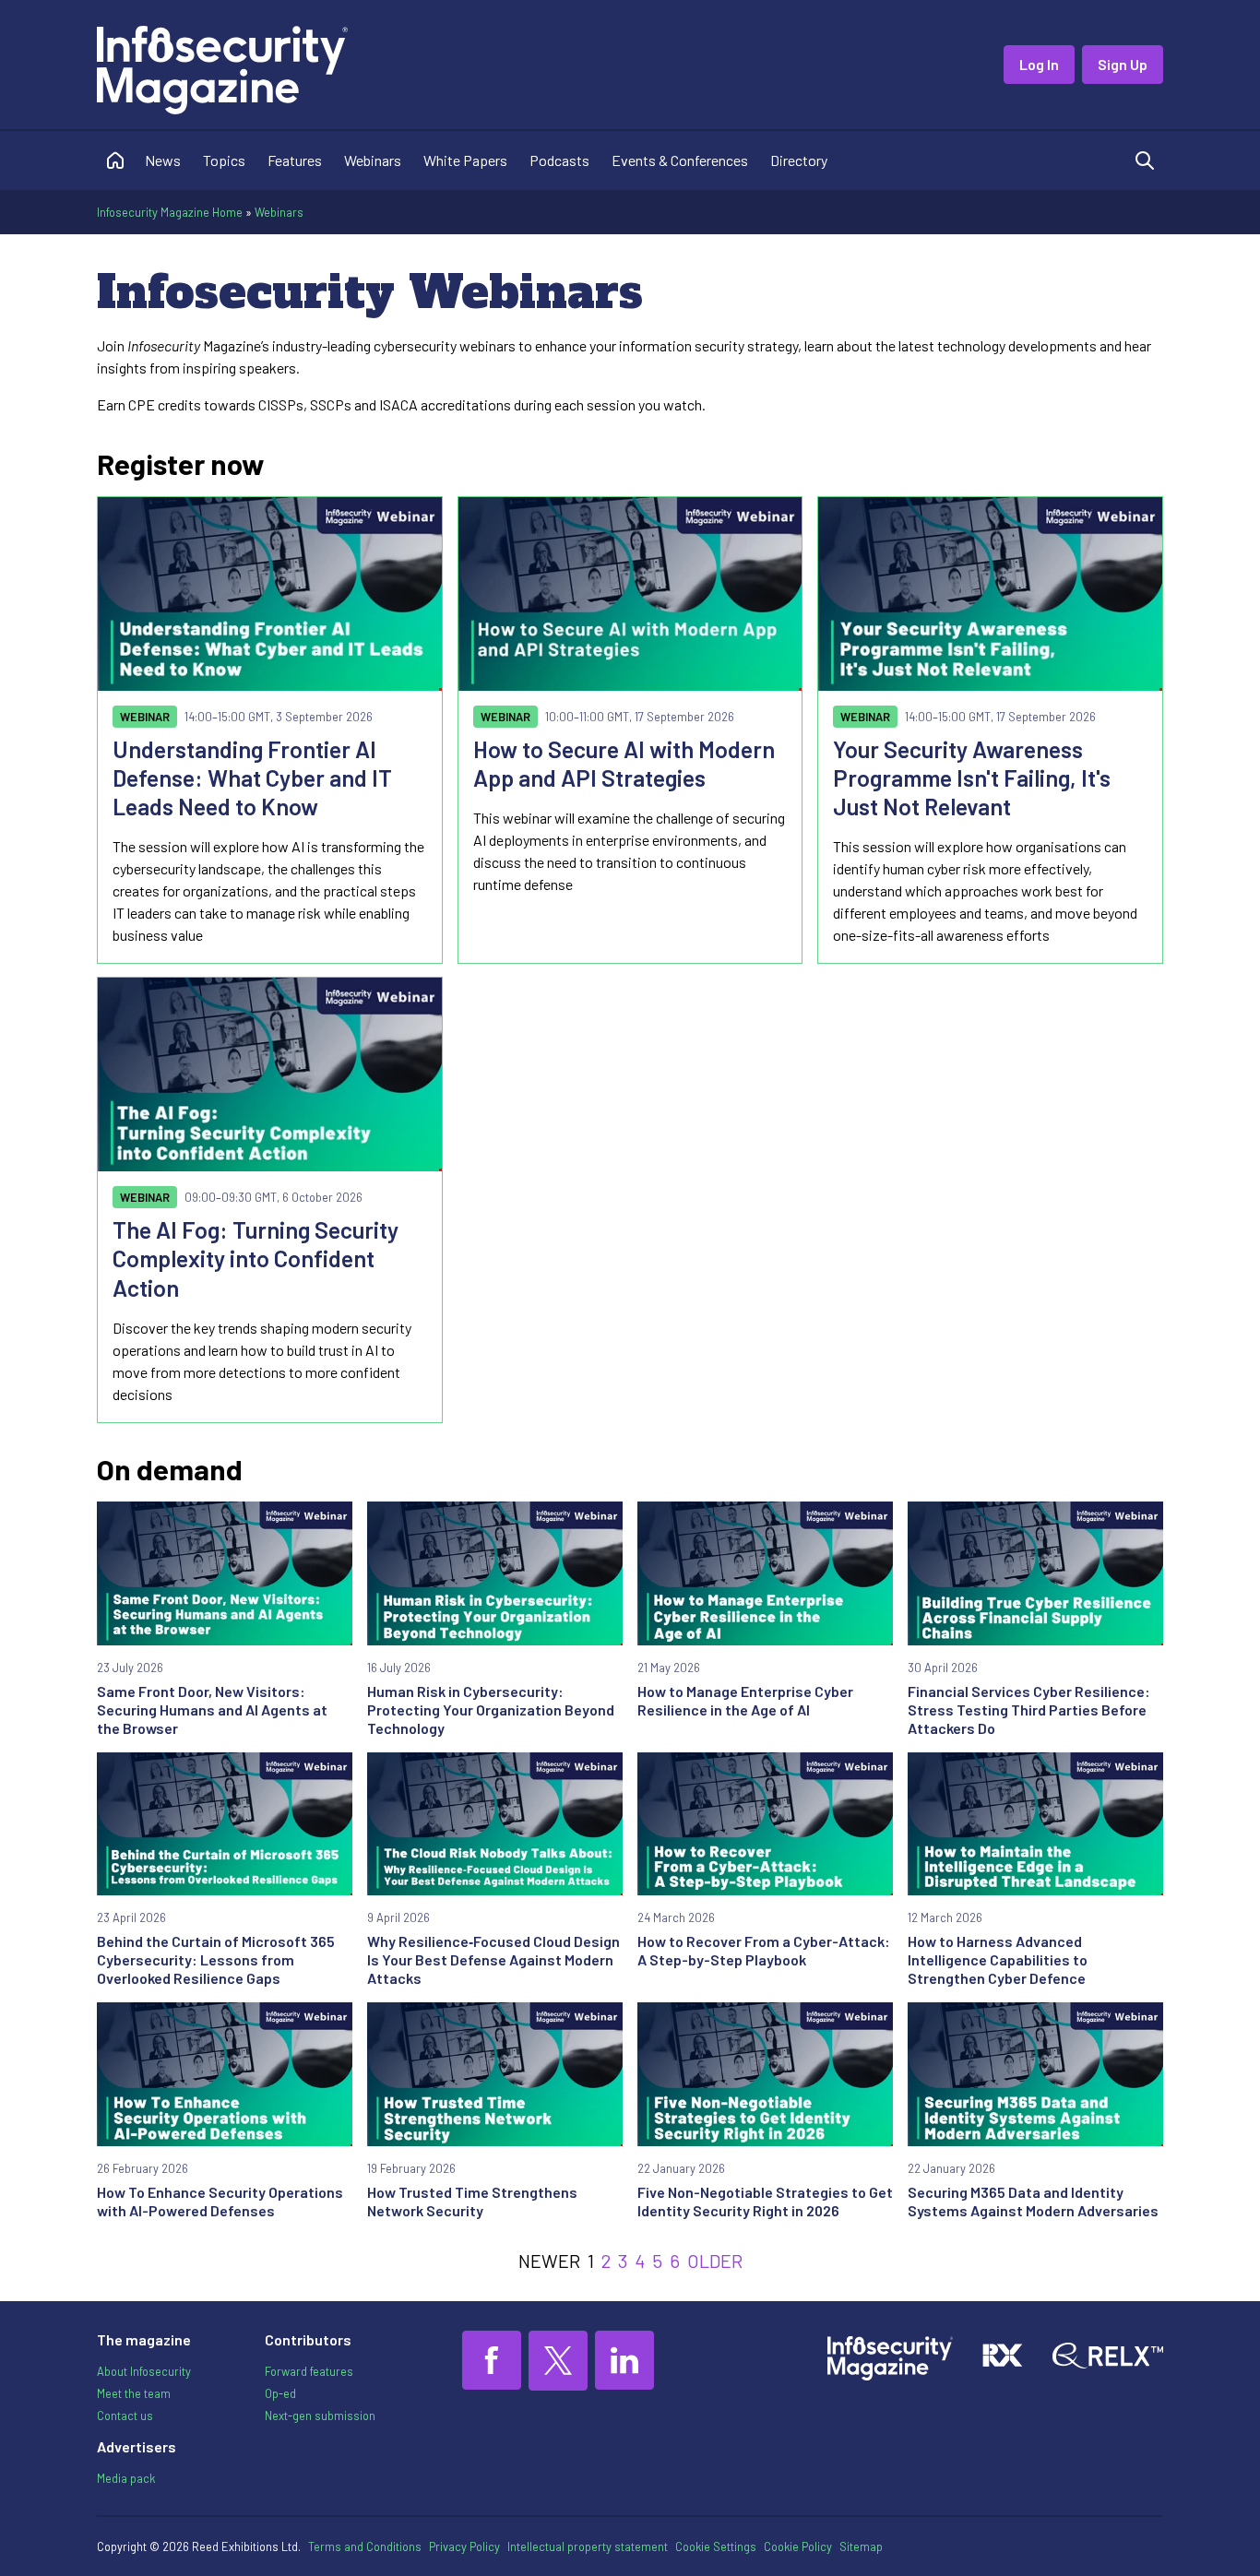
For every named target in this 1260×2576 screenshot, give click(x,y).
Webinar (145, 717)
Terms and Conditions (365, 2546)
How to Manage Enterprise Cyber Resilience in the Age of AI (745, 1700)
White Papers (465, 160)
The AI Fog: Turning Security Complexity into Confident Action (256, 1258)
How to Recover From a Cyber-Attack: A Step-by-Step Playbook (764, 1950)
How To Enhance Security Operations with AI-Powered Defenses (220, 2201)
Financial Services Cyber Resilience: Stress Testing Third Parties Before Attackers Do (1029, 1709)
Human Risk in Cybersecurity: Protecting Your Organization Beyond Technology (491, 1709)
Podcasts (559, 160)
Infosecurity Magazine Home (170, 212)
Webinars (373, 160)
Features (295, 160)
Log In (1039, 64)
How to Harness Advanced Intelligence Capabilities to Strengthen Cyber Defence (998, 1959)
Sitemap (861, 2546)
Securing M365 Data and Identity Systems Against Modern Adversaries (1033, 2201)
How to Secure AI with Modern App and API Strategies (624, 763)
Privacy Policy (464, 2546)
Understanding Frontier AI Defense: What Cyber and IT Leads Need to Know (252, 778)
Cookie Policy (798, 2546)
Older (715, 2261)
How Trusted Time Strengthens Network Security (472, 2201)
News (163, 160)
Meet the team (134, 2393)
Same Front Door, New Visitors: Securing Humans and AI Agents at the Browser (212, 1709)
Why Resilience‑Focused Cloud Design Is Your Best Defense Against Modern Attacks (493, 1959)
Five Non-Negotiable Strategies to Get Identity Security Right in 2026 (765, 2201)
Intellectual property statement (588, 2546)
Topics (224, 160)
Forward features (309, 2371)
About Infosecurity (144, 2371)
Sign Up (1123, 64)
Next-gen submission (320, 2416)
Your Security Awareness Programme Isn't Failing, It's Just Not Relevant (972, 778)
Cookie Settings (716, 2546)
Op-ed (280, 2393)
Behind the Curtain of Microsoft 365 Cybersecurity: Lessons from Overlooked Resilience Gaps (216, 1959)
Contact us (125, 2416)
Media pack (126, 2478)
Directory (799, 160)
